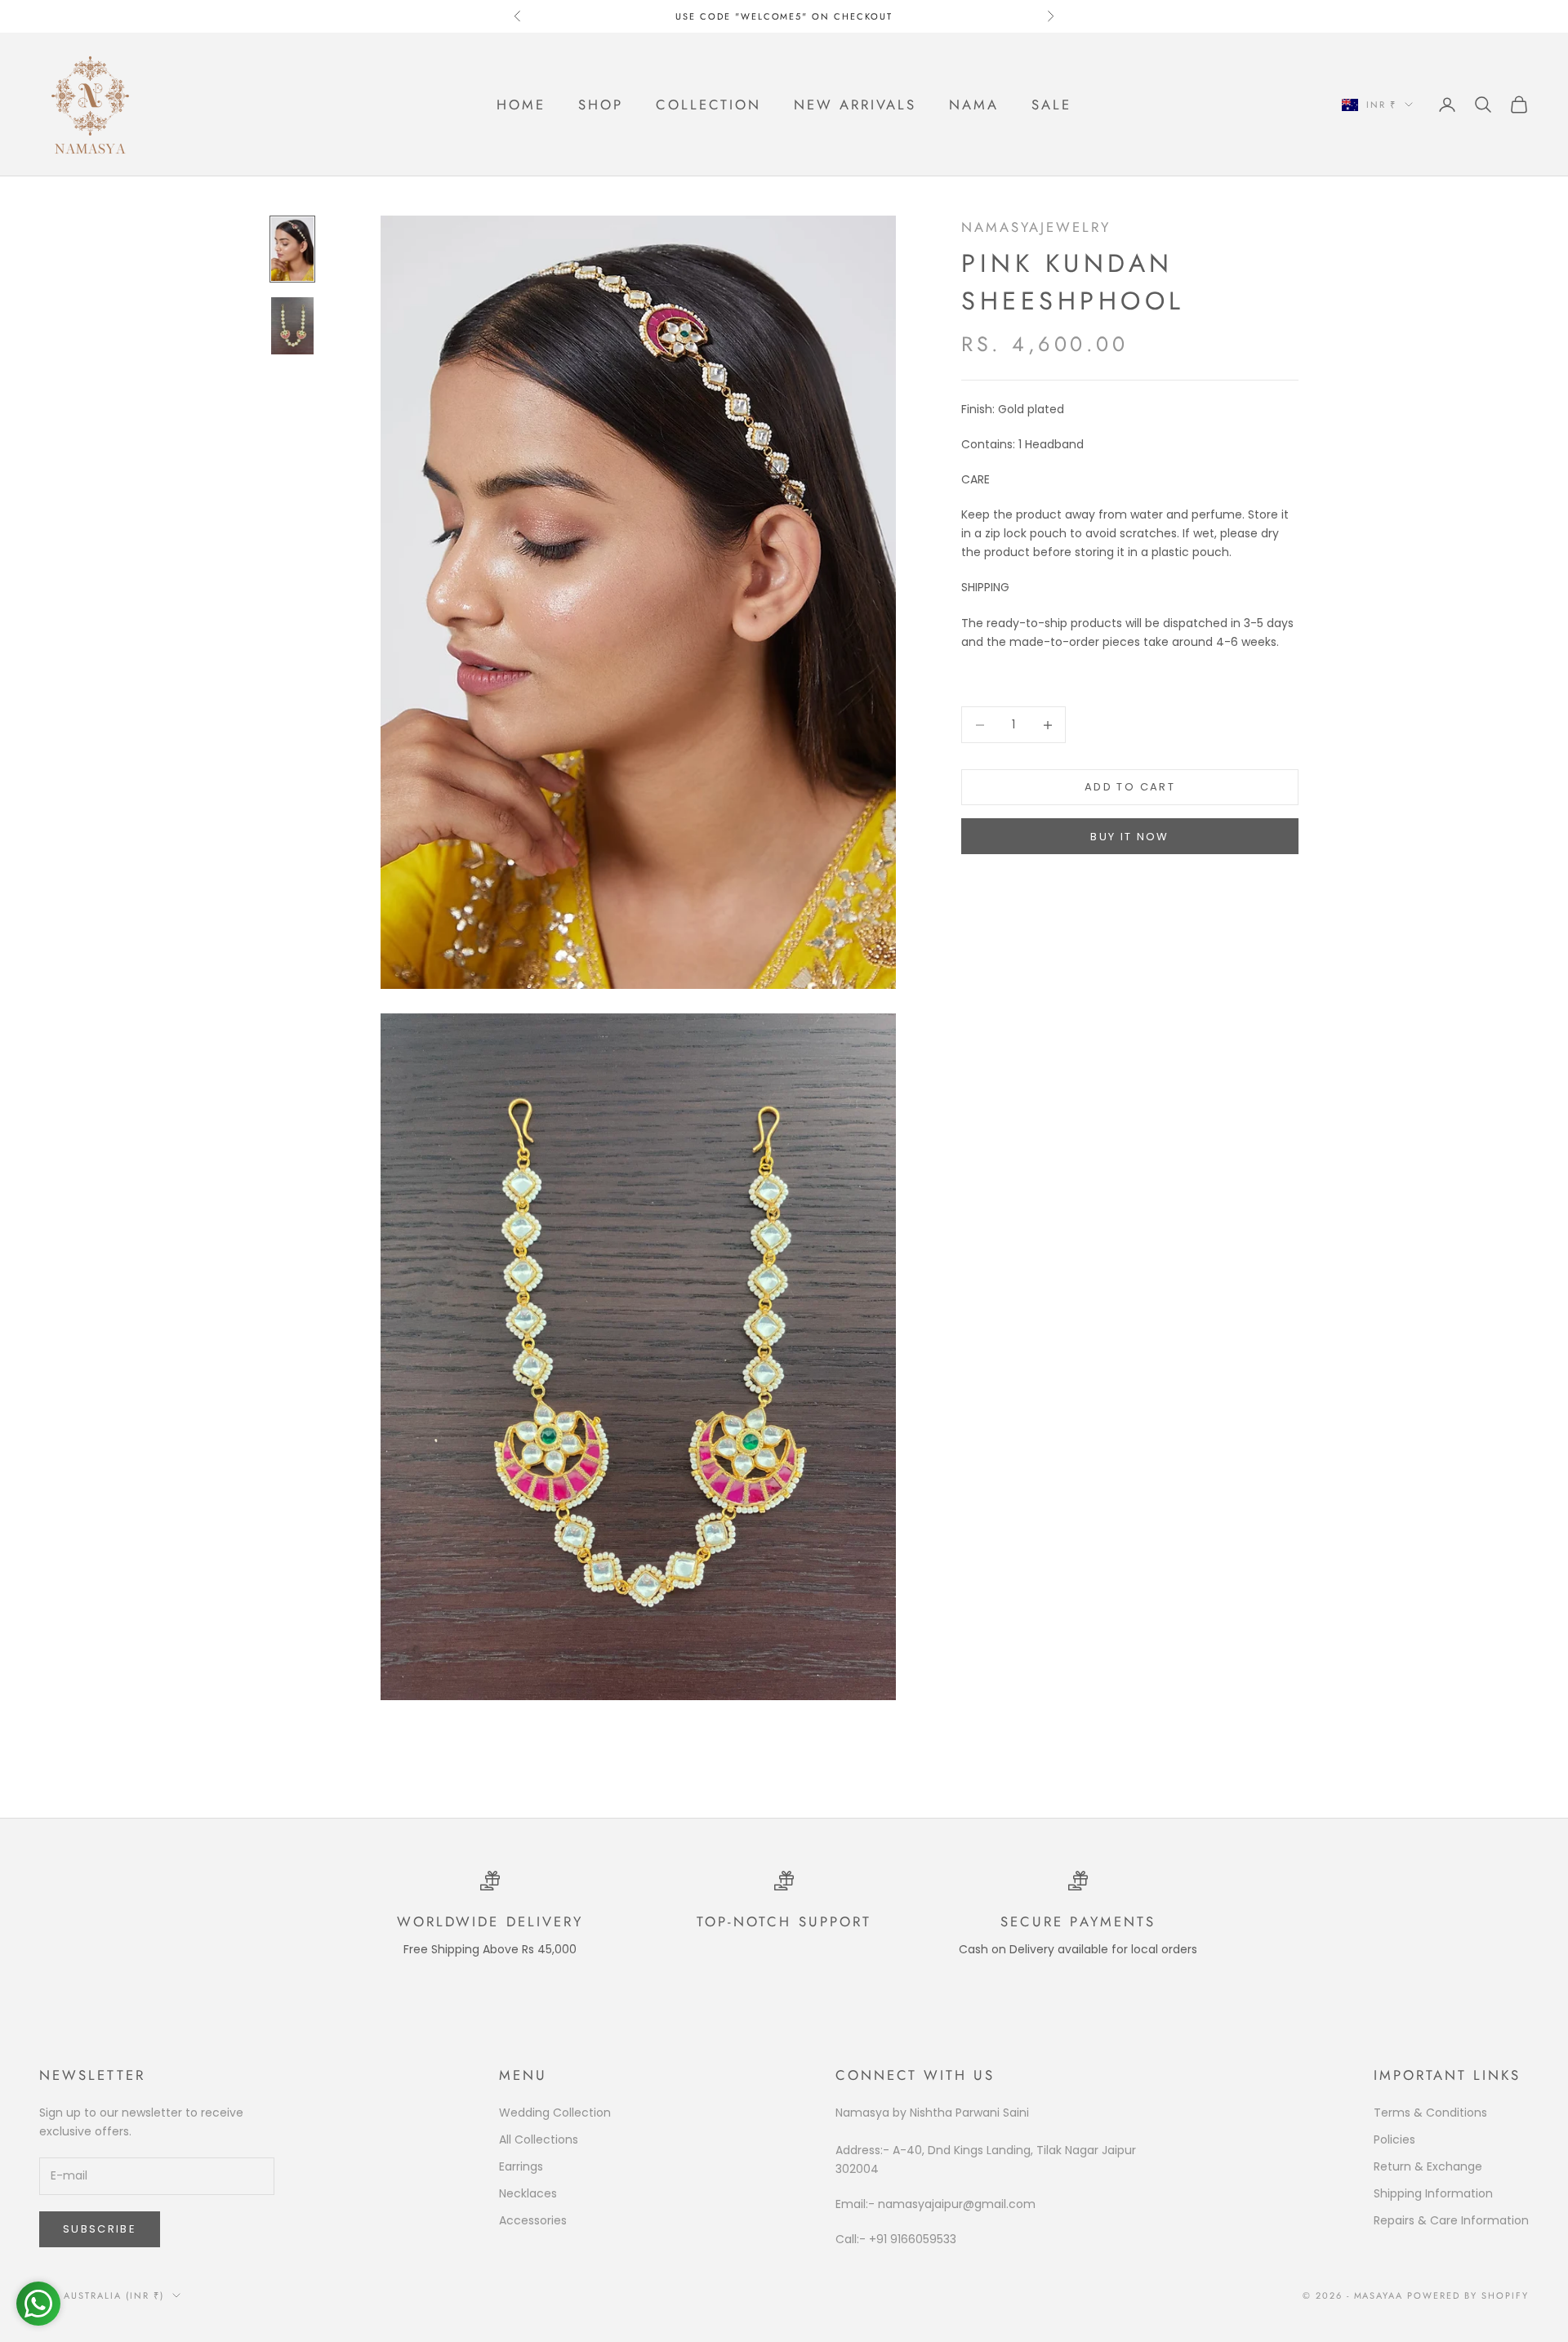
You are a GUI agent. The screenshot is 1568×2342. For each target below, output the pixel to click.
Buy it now (1129, 837)
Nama (974, 105)
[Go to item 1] (292, 249)
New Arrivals (855, 105)
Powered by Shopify (1468, 2295)
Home (521, 105)
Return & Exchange (1428, 2166)
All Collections (539, 2139)
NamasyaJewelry (1036, 227)
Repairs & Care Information (1451, 2220)
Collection (708, 105)
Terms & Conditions (1430, 2113)
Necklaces (528, 2193)
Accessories (533, 2220)
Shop (601, 105)
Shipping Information (1433, 2193)
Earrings (521, 2166)
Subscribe (100, 2229)
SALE (1051, 105)
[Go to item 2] (292, 326)
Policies (1394, 2139)
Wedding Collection (555, 2113)
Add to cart (1130, 788)
